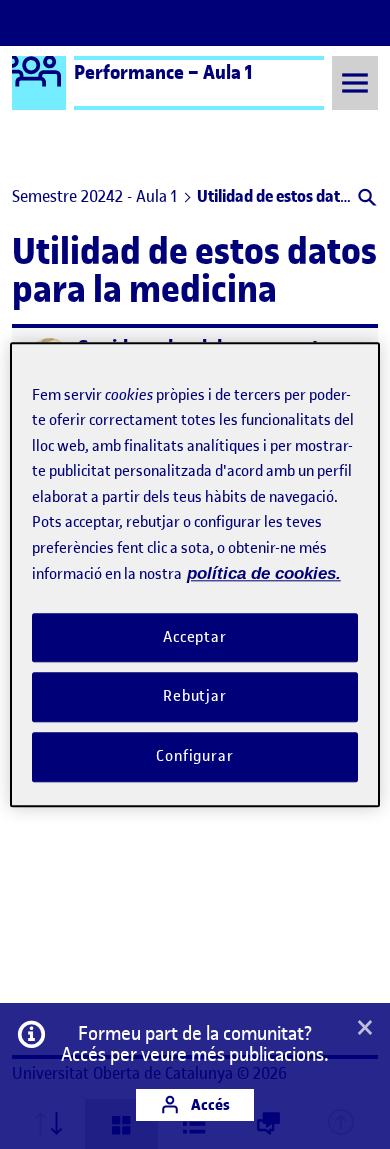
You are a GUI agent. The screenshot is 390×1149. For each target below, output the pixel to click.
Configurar (195, 756)
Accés (209, 1104)
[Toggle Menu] (355, 82)
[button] (365, 199)
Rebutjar (195, 697)
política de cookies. (264, 573)
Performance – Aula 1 (163, 72)
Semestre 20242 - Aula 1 (94, 196)
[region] (195, 574)
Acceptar (195, 637)
